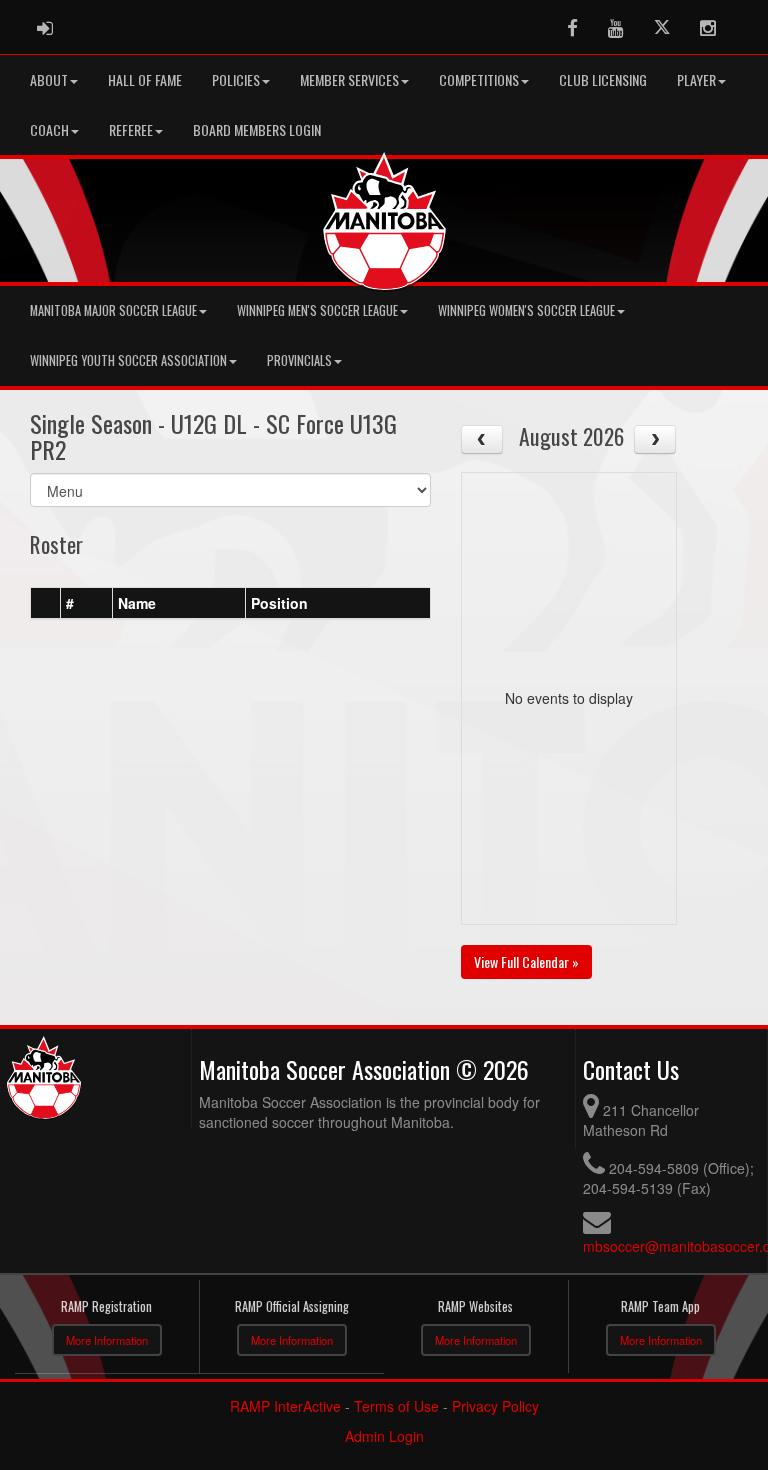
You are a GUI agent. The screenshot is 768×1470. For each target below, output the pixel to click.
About (49, 79)
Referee (131, 129)
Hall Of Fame (145, 79)
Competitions (479, 79)
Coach (49, 129)
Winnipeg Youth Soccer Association (128, 360)
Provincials (299, 360)
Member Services (349, 79)
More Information (107, 1340)
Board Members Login (257, 129)
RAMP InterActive (285, 1406)
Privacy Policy (495, 1406)
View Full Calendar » (526, 961)
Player (696, 79)
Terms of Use (396, 1406)
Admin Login (384, 1436)
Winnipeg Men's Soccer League (317, 310)
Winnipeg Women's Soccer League (526, 310)
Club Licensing (603, 79)
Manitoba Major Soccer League (113, 310)
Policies (236, 79)
